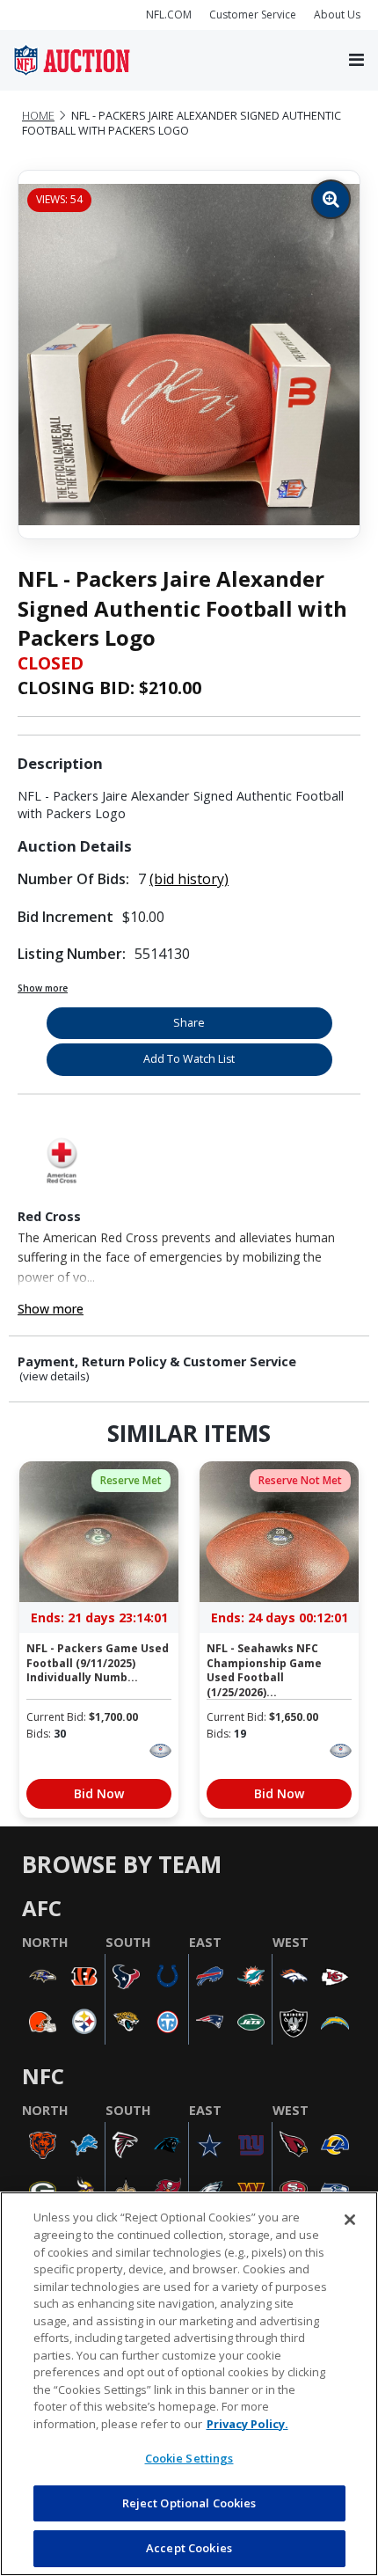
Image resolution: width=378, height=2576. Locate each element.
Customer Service (253, 15)
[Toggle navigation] (356, 61)
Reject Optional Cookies (189, 2503)
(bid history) (189, 879)
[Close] (350, 2220)
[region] (189, 2384)
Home (38, 116)
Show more (43, 988)
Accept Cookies (189, 2548)
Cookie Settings (189, 2458)
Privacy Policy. (247, 2424)
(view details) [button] (55, 1376)
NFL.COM (169, 15)
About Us (337, 15)
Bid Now (99, 1793)
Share (189, 1023)
